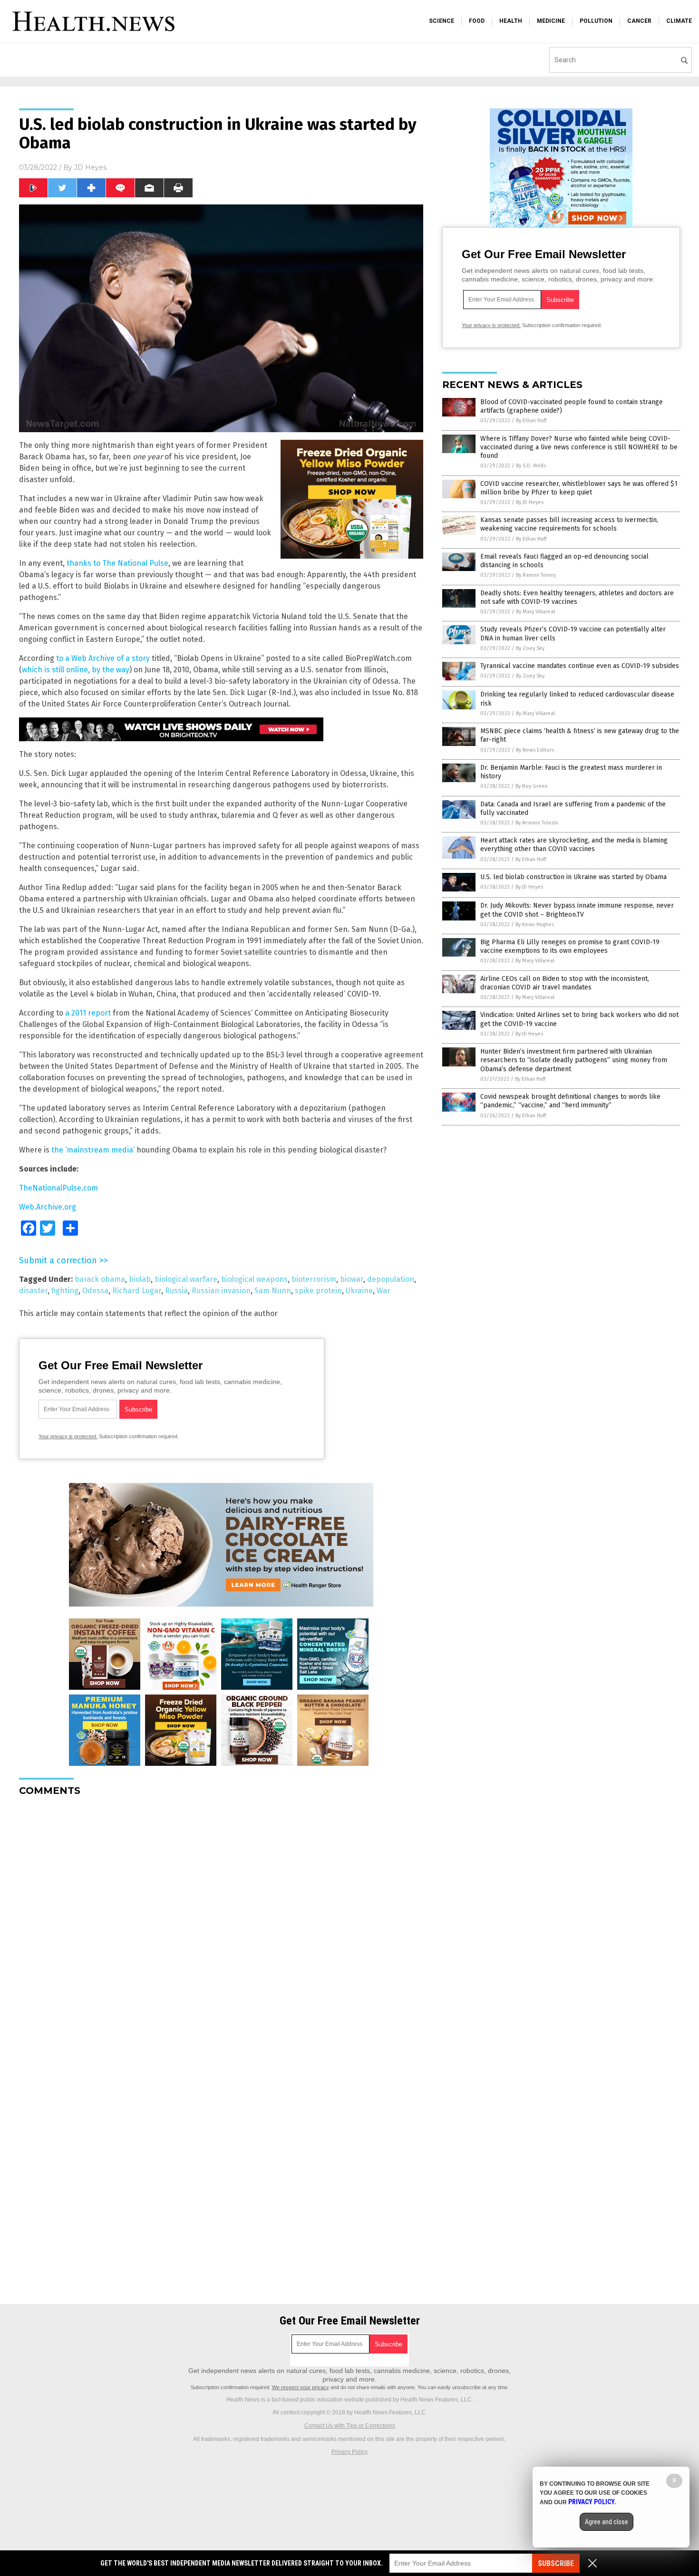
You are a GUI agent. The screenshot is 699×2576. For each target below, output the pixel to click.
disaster (33, 1291)
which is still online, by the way (76, 670)
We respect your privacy (301, 2387)
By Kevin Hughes (535, 925)
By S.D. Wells (531, 466)
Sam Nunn (273, 1291)
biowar (352, 1279)
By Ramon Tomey (536, 575)
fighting (65, 1291)
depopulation (391, 1279)
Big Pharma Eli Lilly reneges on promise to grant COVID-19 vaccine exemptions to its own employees (570, 946)
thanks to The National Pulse (117, 563)
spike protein (318, 1291)
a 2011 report (88, 1013)
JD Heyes (90, 167)
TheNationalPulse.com (58, 1188)
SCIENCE (442, 21)
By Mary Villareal (535, 612)
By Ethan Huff (531, 421)
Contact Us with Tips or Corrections (350, 2426)
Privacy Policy (349, 2452)
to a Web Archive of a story (103, 658)
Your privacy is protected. (68, 1436)
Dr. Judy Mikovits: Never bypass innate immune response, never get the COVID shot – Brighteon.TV (577, 910)
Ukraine (359, 1291)
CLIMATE (679, 21)
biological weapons (254, 1279)
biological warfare (186, 1279)
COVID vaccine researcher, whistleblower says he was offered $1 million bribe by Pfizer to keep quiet (579, 488)
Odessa (95, 1291)
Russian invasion (221, 1291)
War (383, 1291)
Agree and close (607, 2522)
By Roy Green (532, 786)
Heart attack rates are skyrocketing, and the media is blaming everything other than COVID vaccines (574, 845)
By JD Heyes (530, 502)
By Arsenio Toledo (537, 823)
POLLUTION (596, 21)
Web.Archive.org (48, 1207)
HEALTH (511, 21)
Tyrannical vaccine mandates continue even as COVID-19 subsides (580, 666)
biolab (140, 1279)
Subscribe (556, 2563)
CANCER (639, 21)
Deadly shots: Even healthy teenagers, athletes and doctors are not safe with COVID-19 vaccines (577, 597)
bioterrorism (314, 1279)
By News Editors (535, 750)
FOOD (477, 21)
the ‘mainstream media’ (93, 1150)
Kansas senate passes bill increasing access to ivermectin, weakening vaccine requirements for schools (569, 524)
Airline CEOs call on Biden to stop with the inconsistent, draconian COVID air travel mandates (565, 983)
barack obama (100, 1279)
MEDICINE (551, 21)
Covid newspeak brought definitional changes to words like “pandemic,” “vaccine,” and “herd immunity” (570, 1101)
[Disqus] (221, 1923)
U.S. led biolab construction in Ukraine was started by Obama (573, 877)
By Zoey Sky (530, 648)
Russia (176, 1291)
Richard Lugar (137, 1291)
